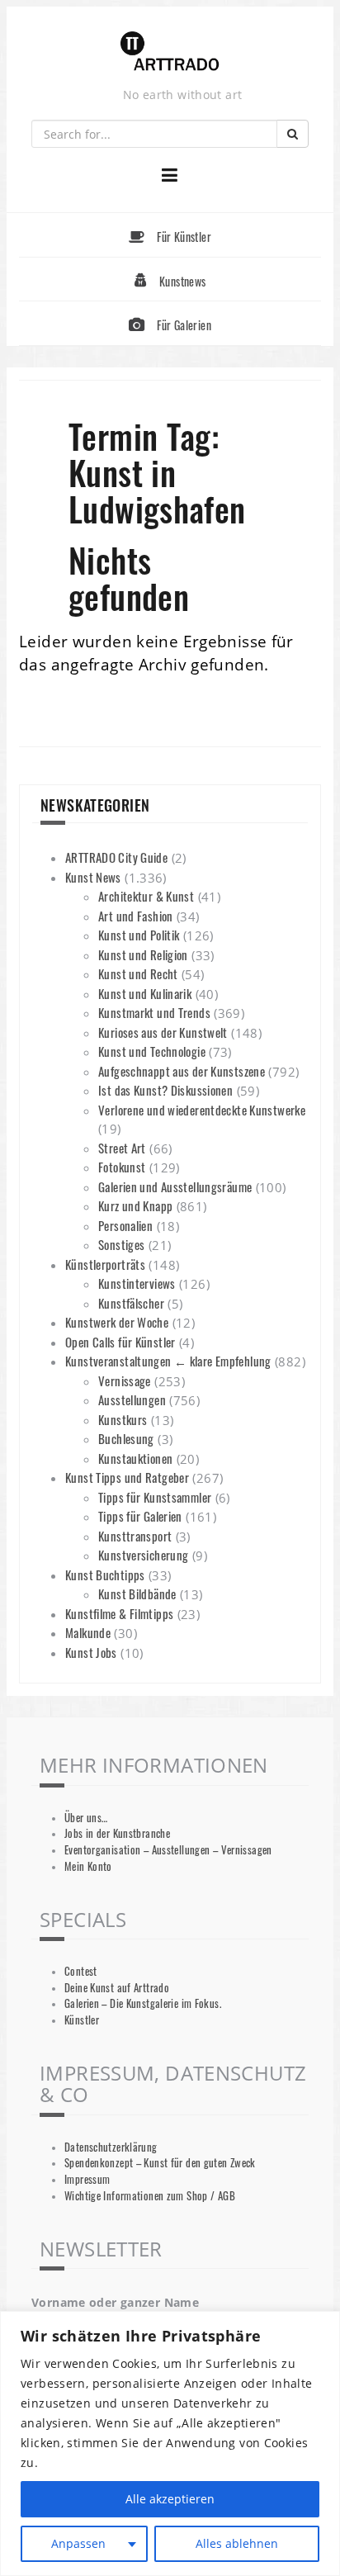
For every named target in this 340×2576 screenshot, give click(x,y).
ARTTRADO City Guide (116, 857)
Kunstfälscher (131, 1303)
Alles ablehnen (237, 2543)
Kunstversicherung (143, 1555)
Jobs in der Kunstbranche (117, 1833)
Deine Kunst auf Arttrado (117, 1988)
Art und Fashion (136, 916)
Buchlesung (126, 1438)
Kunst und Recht (138, 973)
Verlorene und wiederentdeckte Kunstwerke (202, 1110)
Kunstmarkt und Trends (154, 1012)
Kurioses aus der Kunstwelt (163, 1032)
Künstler (82, 2020)
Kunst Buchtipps (105, 1574)
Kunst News (93, 877)
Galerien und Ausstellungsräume (175, 1186)
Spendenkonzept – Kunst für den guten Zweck (160, 2163)
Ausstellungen (132, 1399)
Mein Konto (88, 1866)
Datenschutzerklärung (111, 2147)
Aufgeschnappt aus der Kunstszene (182, 1071)
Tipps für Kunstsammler (155, 1497)
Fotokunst (122, 1167)
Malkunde (88, 1632)
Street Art (122, 1148)
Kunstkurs (123, 1419)
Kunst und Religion (143, 954)
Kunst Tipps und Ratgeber (127, 1477)
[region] (170, 2443)
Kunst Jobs (91, 1652)
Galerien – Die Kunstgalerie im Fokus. (143, 2003)
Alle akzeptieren (170, 2499)
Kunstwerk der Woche (117, 1322)
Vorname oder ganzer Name (115, 2302)
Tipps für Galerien (140, 1516)
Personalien (125, 1225)
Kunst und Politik (139, 935)
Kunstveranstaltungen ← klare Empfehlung (168, 1361)
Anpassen (78, 2543)
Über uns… (86, 1818)
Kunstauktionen (135, 1458)
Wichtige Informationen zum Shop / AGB (150, 2196)
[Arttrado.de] (170, 52)
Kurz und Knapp (135, 1205)
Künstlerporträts (105, 1264)
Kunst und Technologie (152, 1051)
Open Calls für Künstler (120, 1342)
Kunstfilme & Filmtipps (119, 1613)
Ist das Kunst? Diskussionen (165, 1090)
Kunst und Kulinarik (145, 993)
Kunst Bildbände (137, 1593)
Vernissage (125, 1380)
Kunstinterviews (137, 1283)
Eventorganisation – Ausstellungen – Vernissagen (168, 1850)
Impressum (87, 2179)
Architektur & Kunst (146, 896)
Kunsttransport (135, 1536)
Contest (81, 1971)
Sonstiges (121, 1244)
